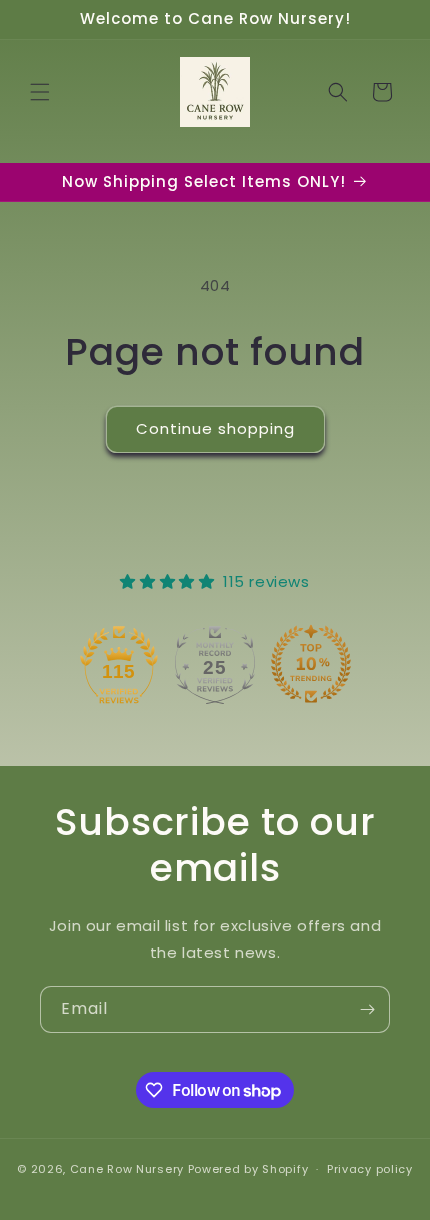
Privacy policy (370, 1169)
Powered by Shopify (248, 1169)
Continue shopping (215, 428)
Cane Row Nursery (127, 1169)
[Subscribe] (367, 1009)
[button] (40, 92)
